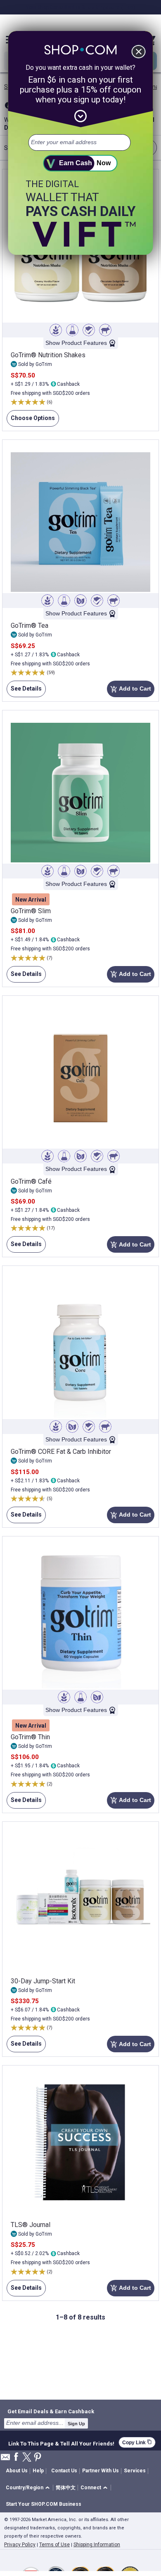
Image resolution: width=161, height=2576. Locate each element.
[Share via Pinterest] (38, 2458)
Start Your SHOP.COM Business (44, 2504)
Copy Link (137, 2442)
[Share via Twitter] (27, 2458)
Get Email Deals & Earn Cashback (51, 2411)
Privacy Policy (20, 2545)
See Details (24, 691)
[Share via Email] (5, 2459)
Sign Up (76, 2424)
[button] (29, 2488)
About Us (17, 2471)
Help (38, 2471)
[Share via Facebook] (16, 2457)
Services (135, 2471)
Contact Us (64, 2471)
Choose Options (31, 421)
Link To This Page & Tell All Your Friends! (61, 2443)
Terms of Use (54, 2545)
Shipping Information (97, 2545)
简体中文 (66, 2488)
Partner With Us (101, 2471)
